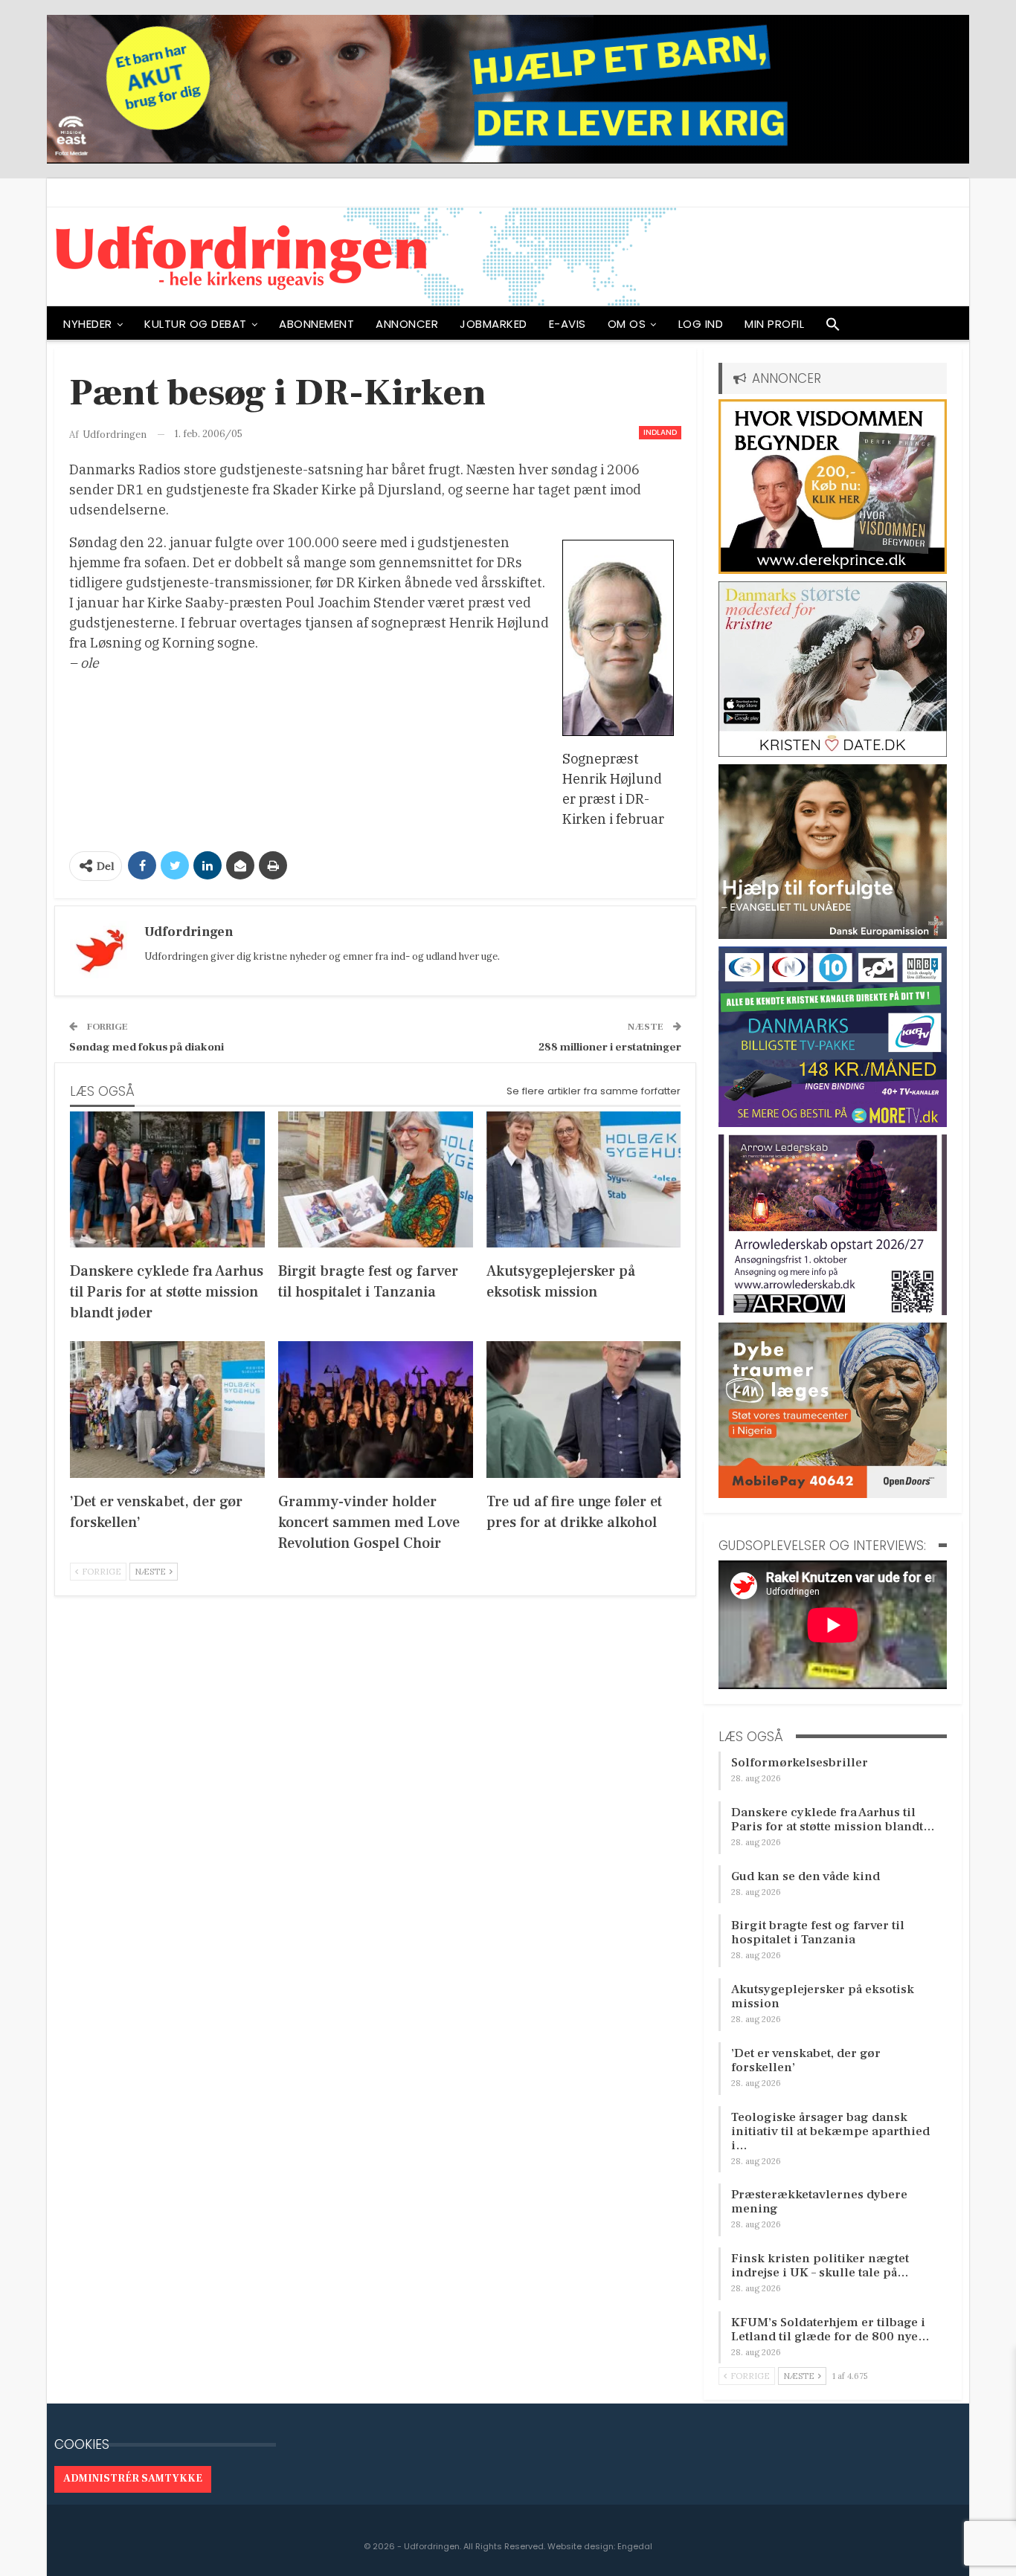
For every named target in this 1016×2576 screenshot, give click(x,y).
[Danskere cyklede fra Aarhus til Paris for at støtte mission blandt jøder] (167, 1179)
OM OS (627, 324)
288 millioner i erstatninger (610, 1047)
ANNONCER (407, 324)
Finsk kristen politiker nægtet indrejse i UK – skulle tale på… (820, 2266)
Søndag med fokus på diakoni (147, 1047)
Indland (660, 432)
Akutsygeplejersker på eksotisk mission (823, 1996)
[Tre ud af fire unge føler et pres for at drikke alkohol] (584, 1409)
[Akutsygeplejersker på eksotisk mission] (584, 1179)
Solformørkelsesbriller (800, 1763)
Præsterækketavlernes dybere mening (819, 2202)
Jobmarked (493, 324)
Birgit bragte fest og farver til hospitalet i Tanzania (818, 1933)
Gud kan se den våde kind (806, 1876)
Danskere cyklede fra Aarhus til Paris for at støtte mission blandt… (833, 1820)
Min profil (774, 324)
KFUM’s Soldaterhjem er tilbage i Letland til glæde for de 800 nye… (830, 2330)
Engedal (635, 2546)
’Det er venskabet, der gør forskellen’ (806, 2060)
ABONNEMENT (316, 324)
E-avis (568, 324)
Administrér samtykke (133, 2479)
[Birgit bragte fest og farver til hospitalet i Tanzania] (376, 1179)
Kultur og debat (196, 324)
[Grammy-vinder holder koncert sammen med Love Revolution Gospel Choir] (376, 1409)
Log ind (701, 324)
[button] (833, 328)
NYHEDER (88, 324)
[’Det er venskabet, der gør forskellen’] (167, 1409)
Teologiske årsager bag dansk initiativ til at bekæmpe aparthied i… (830, 2131)
